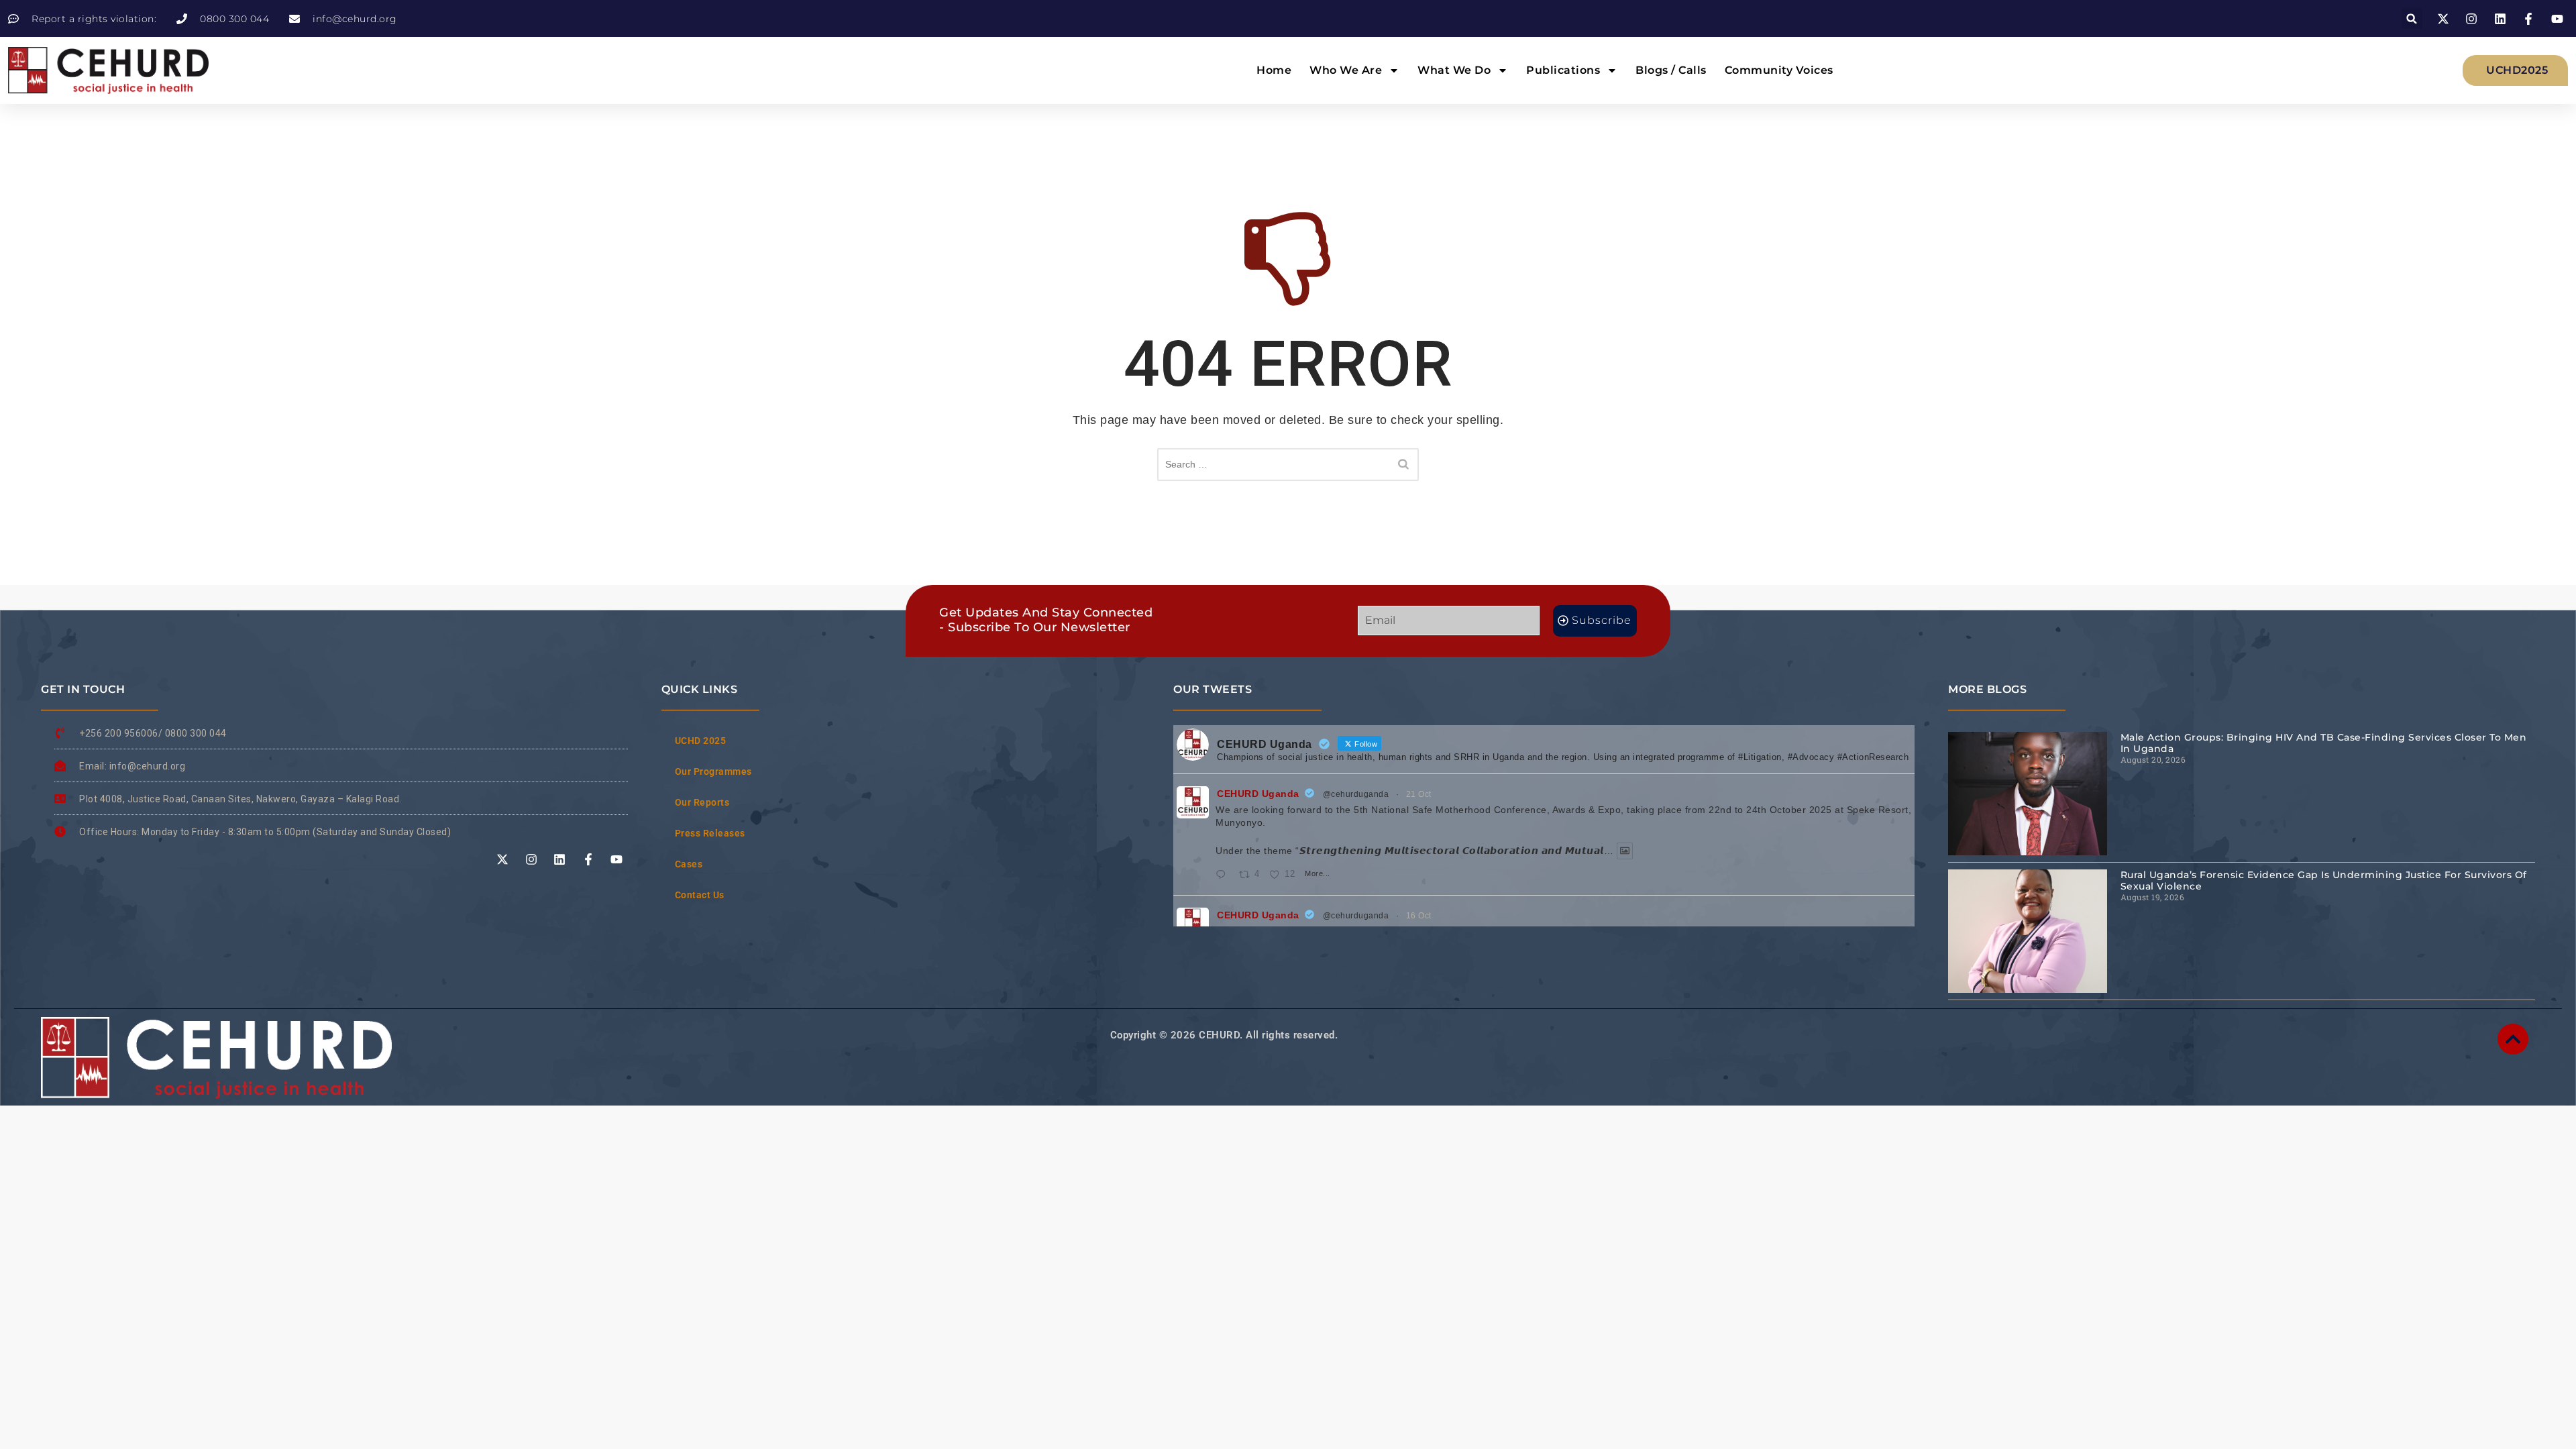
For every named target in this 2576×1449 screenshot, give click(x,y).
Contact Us (700, 895)
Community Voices (1779, 70)
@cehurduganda (1356, 794)
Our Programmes (713, 771)
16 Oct (1419, 916)
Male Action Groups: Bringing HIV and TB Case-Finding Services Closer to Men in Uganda (2324, 743)
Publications (1563, 70)
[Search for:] (1288, 465)
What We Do (1454, 70)
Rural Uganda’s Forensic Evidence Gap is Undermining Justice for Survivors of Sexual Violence (2324, 880)
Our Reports (702, 802)
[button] (2412, 18)
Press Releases (710, 833)
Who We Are (1346, 70)
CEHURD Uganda (1258, 794)
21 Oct (1419, 794)
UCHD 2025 (701, 741)
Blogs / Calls (1671, 70)
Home (1274, 70)
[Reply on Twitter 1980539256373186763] (1224, 875)
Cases (689, 864)
